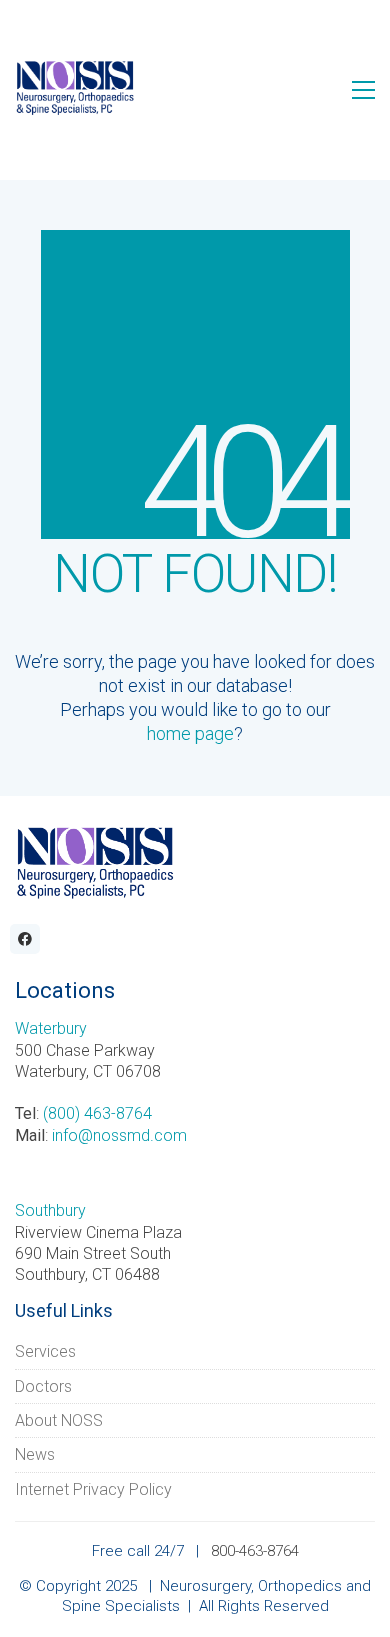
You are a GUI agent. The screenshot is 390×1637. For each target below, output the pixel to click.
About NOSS (59, 1420)
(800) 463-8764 (97, 1113)
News (35, 1454)
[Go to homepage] (75, 89)
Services (45, 1351)
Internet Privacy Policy (93, 1489)
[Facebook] (25, 939)
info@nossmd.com (119, 1135)
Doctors (43, 1386)
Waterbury (51, 1028)
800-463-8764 (255, 1551)
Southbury (50, 1210)
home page (190, 733)
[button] (363, 90)
